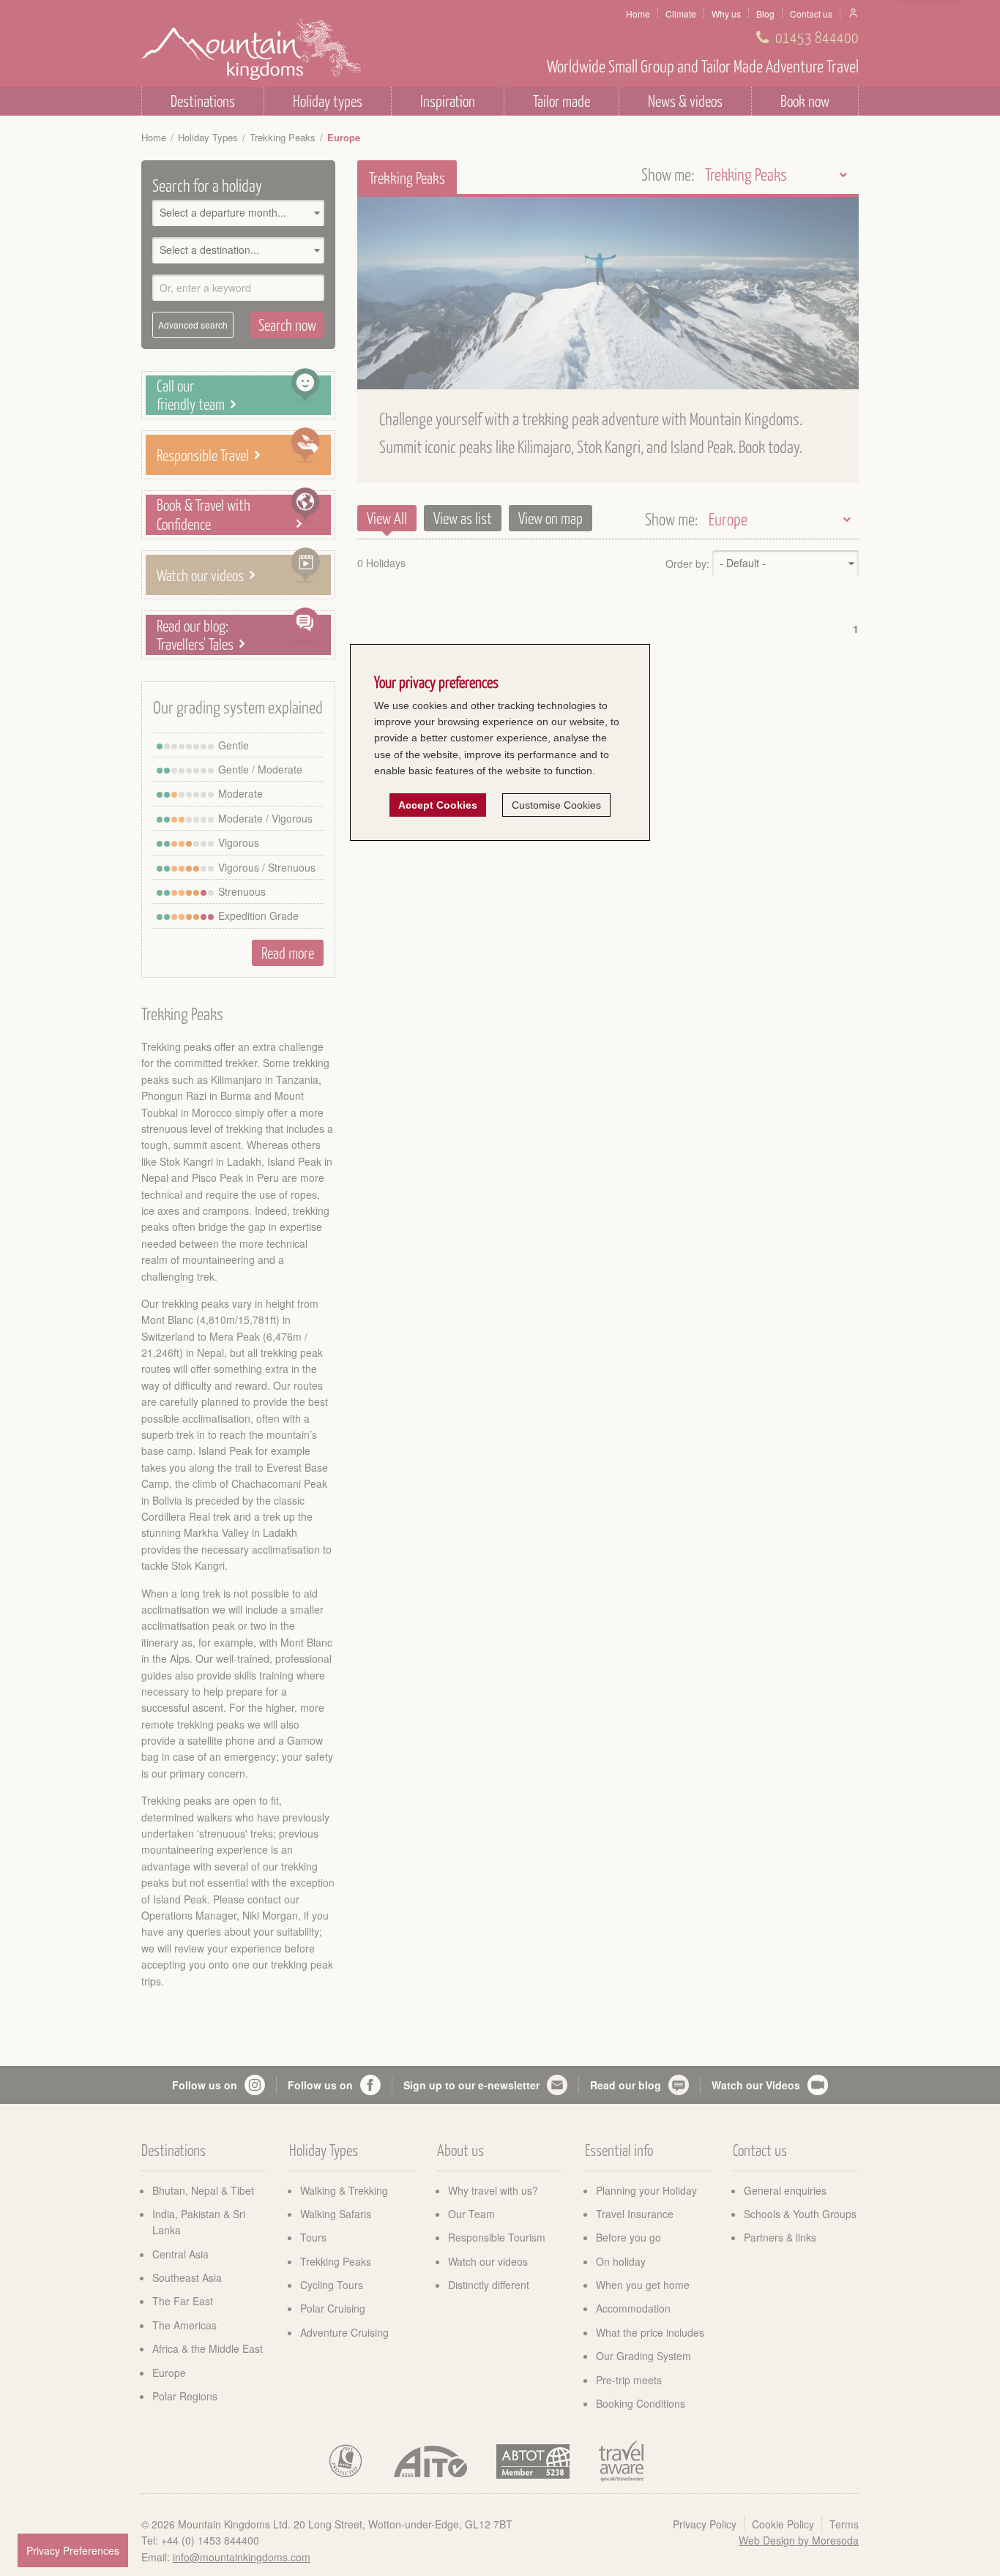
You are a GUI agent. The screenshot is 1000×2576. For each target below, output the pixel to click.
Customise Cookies (556, 805)
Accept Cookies (438, 805)
